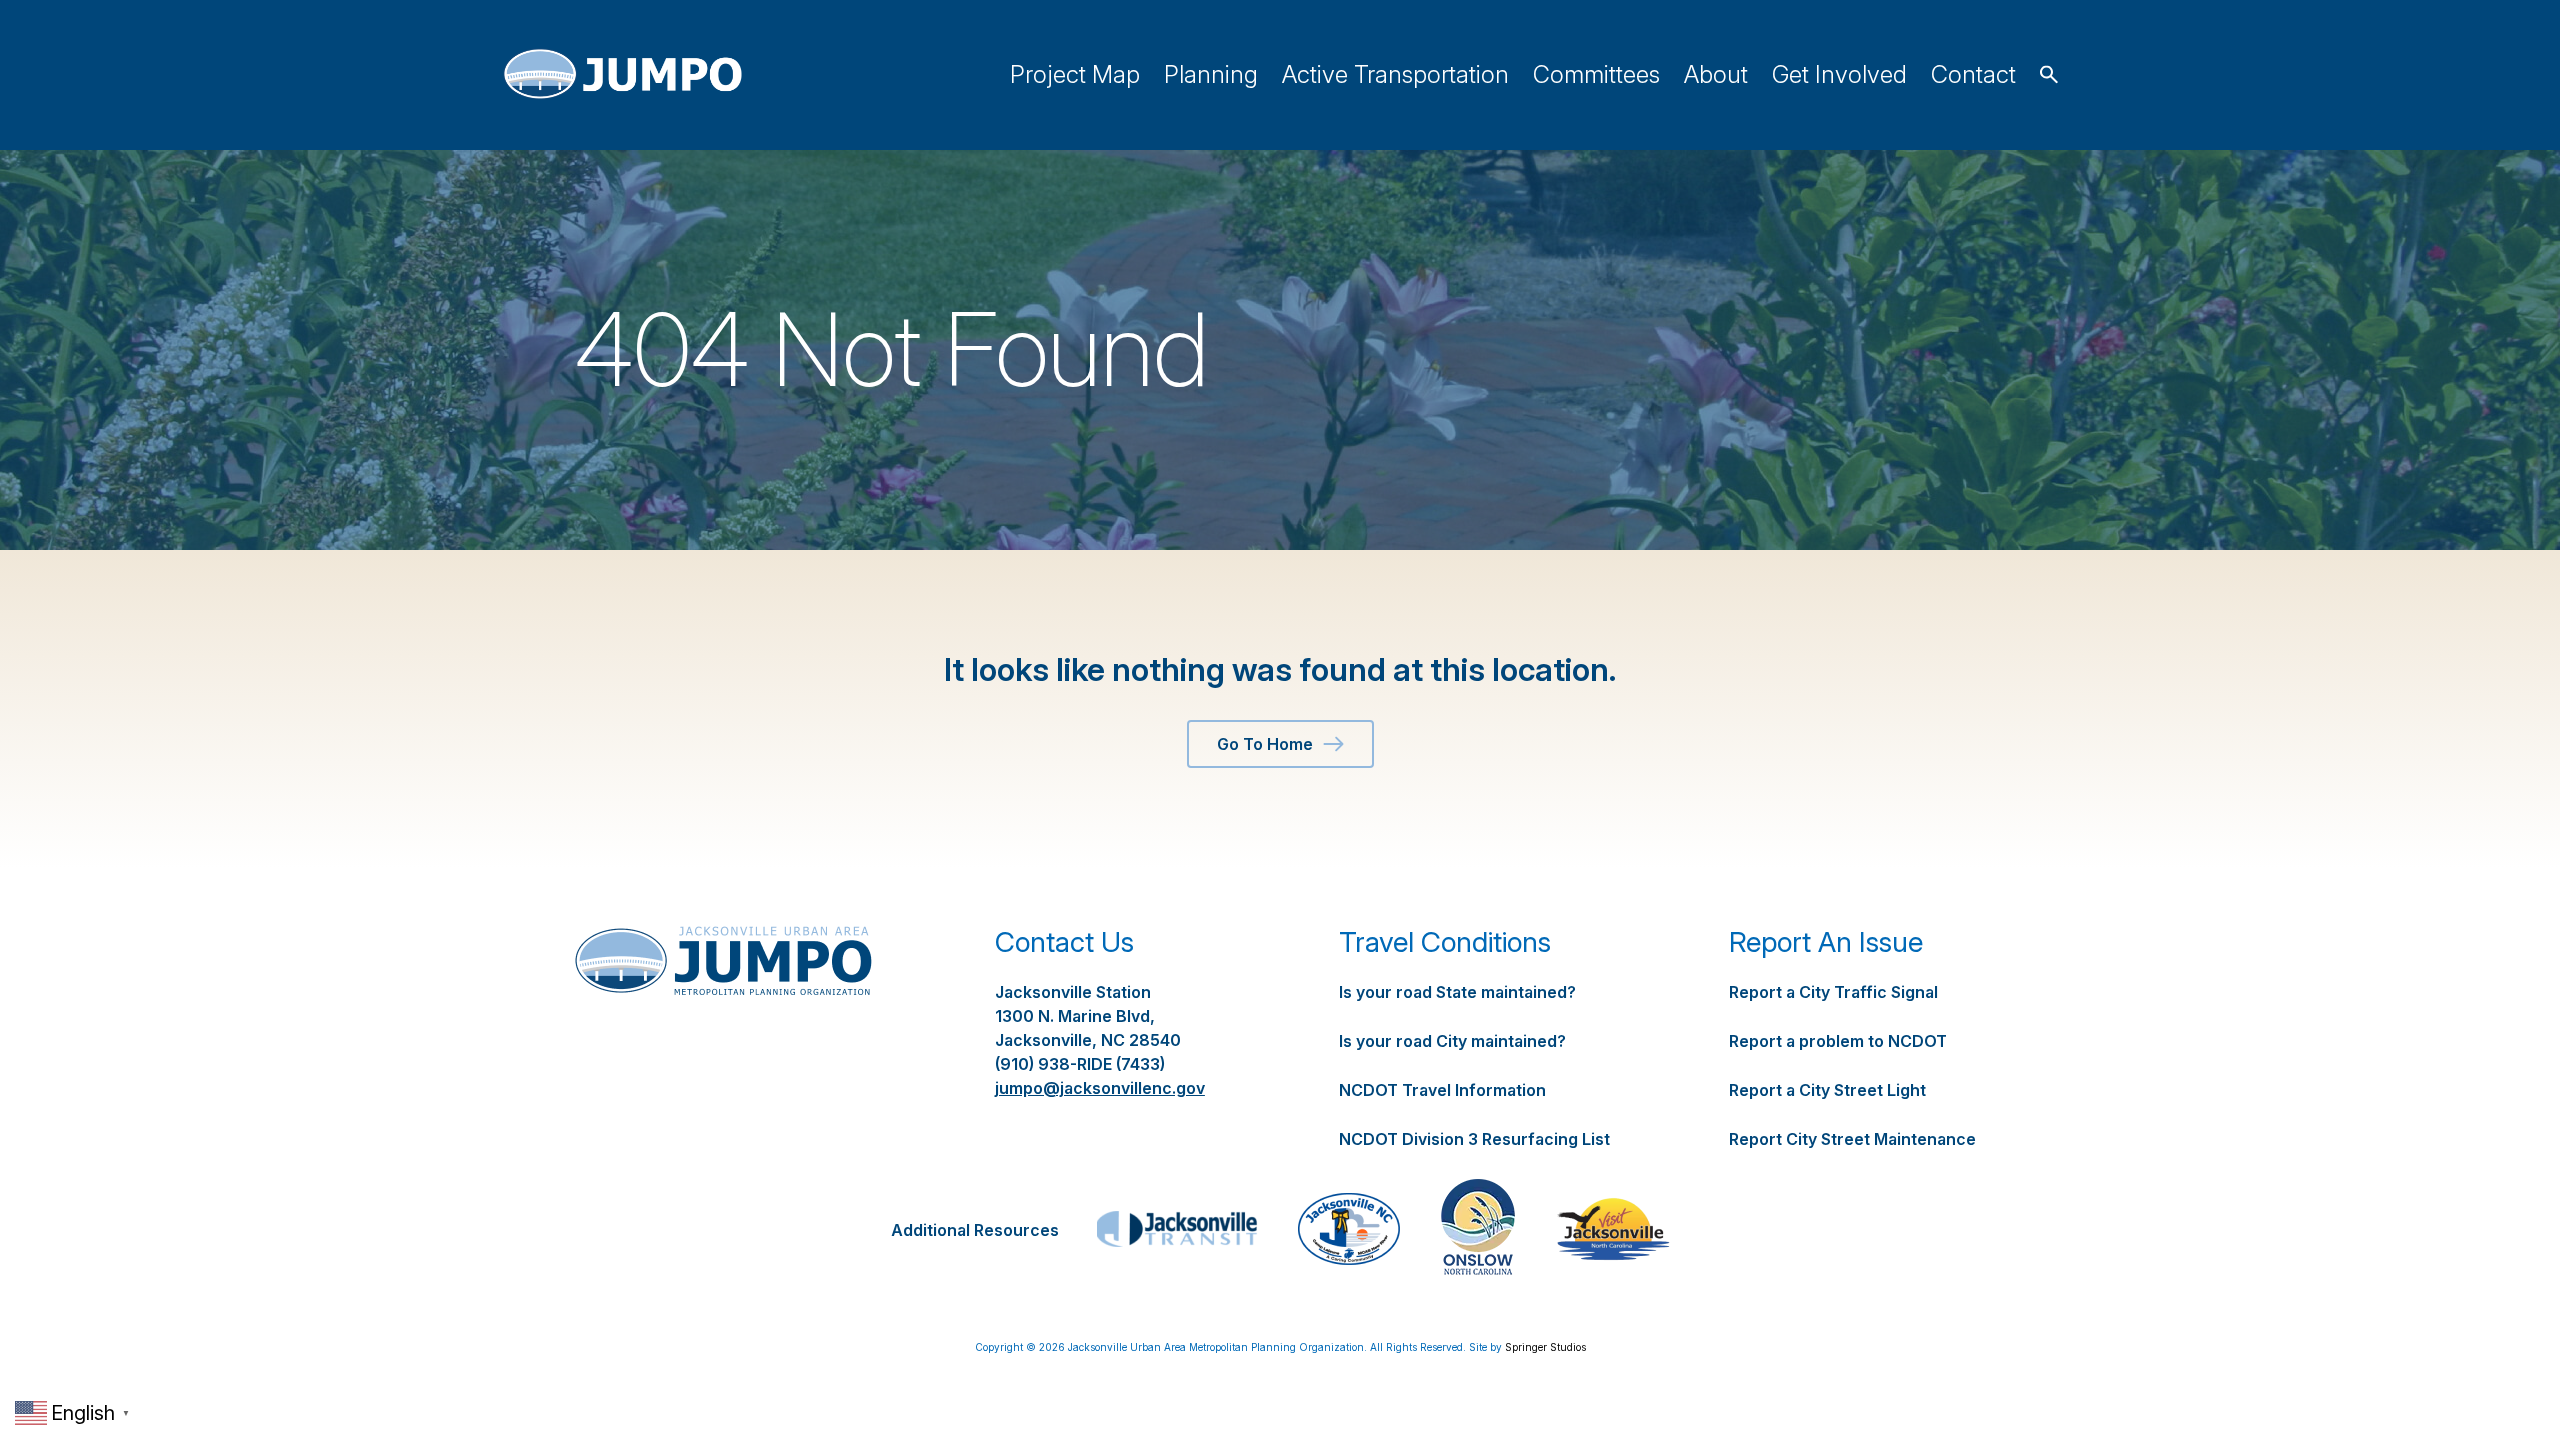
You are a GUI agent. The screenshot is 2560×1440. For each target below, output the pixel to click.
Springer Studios (1545, 1347)
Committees (1596, 74)
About (1716, 74)
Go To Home (1265, 744)
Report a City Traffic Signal (1833, 992)
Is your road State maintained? (1457, 992)
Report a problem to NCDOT (1838, 1041)
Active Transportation (1395, 74)
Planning (1211, 74)
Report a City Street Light (1827, 1090)
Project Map (1075, 74)
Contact (1973, 74)
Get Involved (1839, 74)
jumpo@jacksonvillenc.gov (1100, 1088)
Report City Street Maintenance (1852, 1139)
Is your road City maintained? (1452, 1041)
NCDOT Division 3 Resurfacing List (1474, 1139)
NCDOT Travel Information (1442, 1090)
